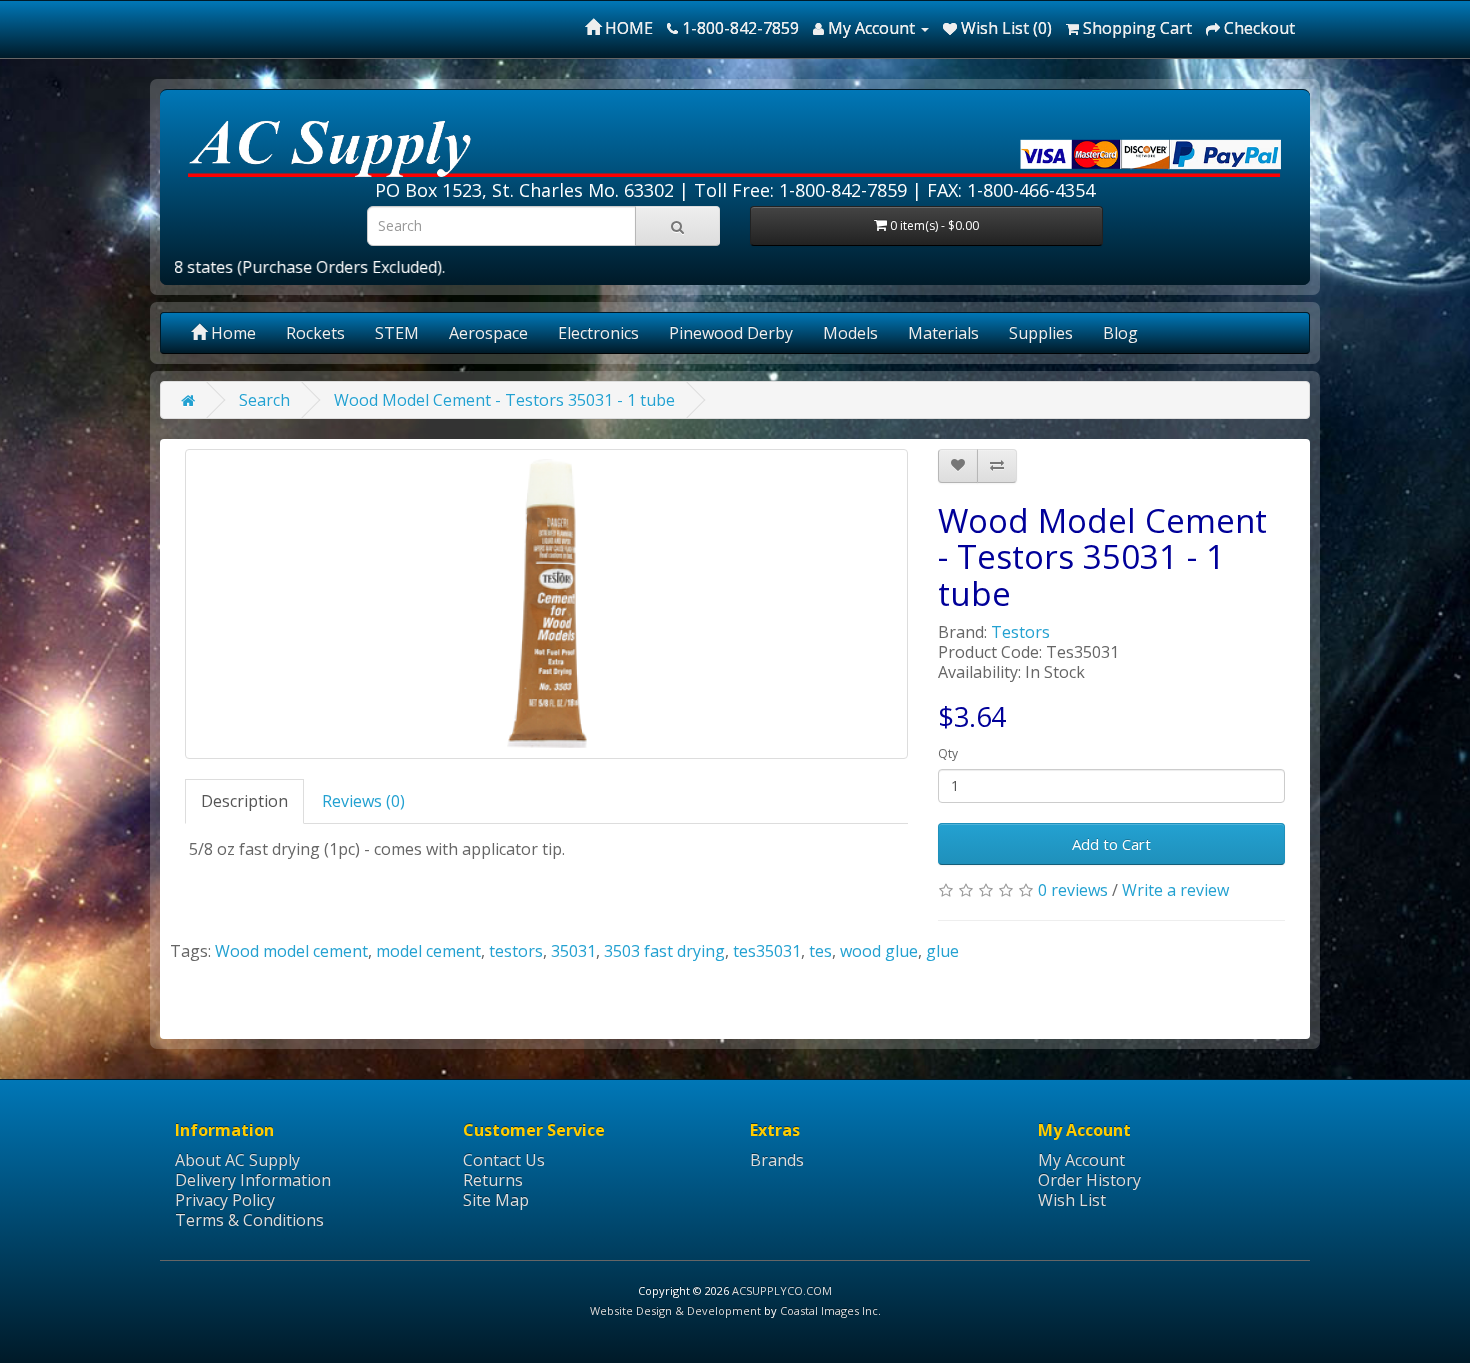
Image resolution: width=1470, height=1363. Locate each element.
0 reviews (1073, 890)
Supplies (1041, 333)
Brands (777, 1160)
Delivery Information (253, 1180)
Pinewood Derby (731, 333)
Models (850, 333)
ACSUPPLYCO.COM (782, 1290)
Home (231, 333)
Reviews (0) (363, 801)
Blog (1120, 333)
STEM (397, 333)
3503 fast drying (664, 951)
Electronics (598, 333)
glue (942, 951)
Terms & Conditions (249, 1220)
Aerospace (488, 333)
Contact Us (504, 1160)
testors (516, 951)
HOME (627, 28)
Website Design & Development (675, 1310)
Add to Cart (1111, 844)
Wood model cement (291, 951)
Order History (1089, 1180)
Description (244, 801)
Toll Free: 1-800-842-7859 (800, 190)
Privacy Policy (225, 1200)
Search (264, 400)
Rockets (315, 333)
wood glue (879, 951)
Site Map (496, 1200)
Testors (1020, 632)
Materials (943, 333)
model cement (428, 951)
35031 (573, 951)
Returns (493, 1180)
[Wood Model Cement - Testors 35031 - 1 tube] (546, 604)
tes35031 (767, 951)
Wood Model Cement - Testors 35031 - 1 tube (504, 400)
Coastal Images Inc (829, 1310)
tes (820, 951)
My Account (1081, 1160)
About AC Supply (237, 1160)
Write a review (1175, 890)
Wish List (1072, 1200)
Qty (948, 753)
